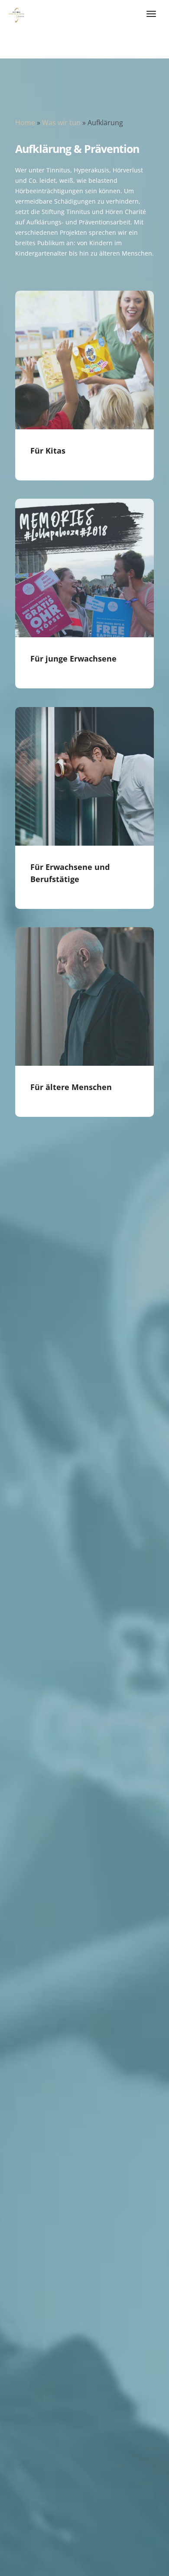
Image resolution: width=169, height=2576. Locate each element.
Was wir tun (61, 123)
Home (25, 123)
